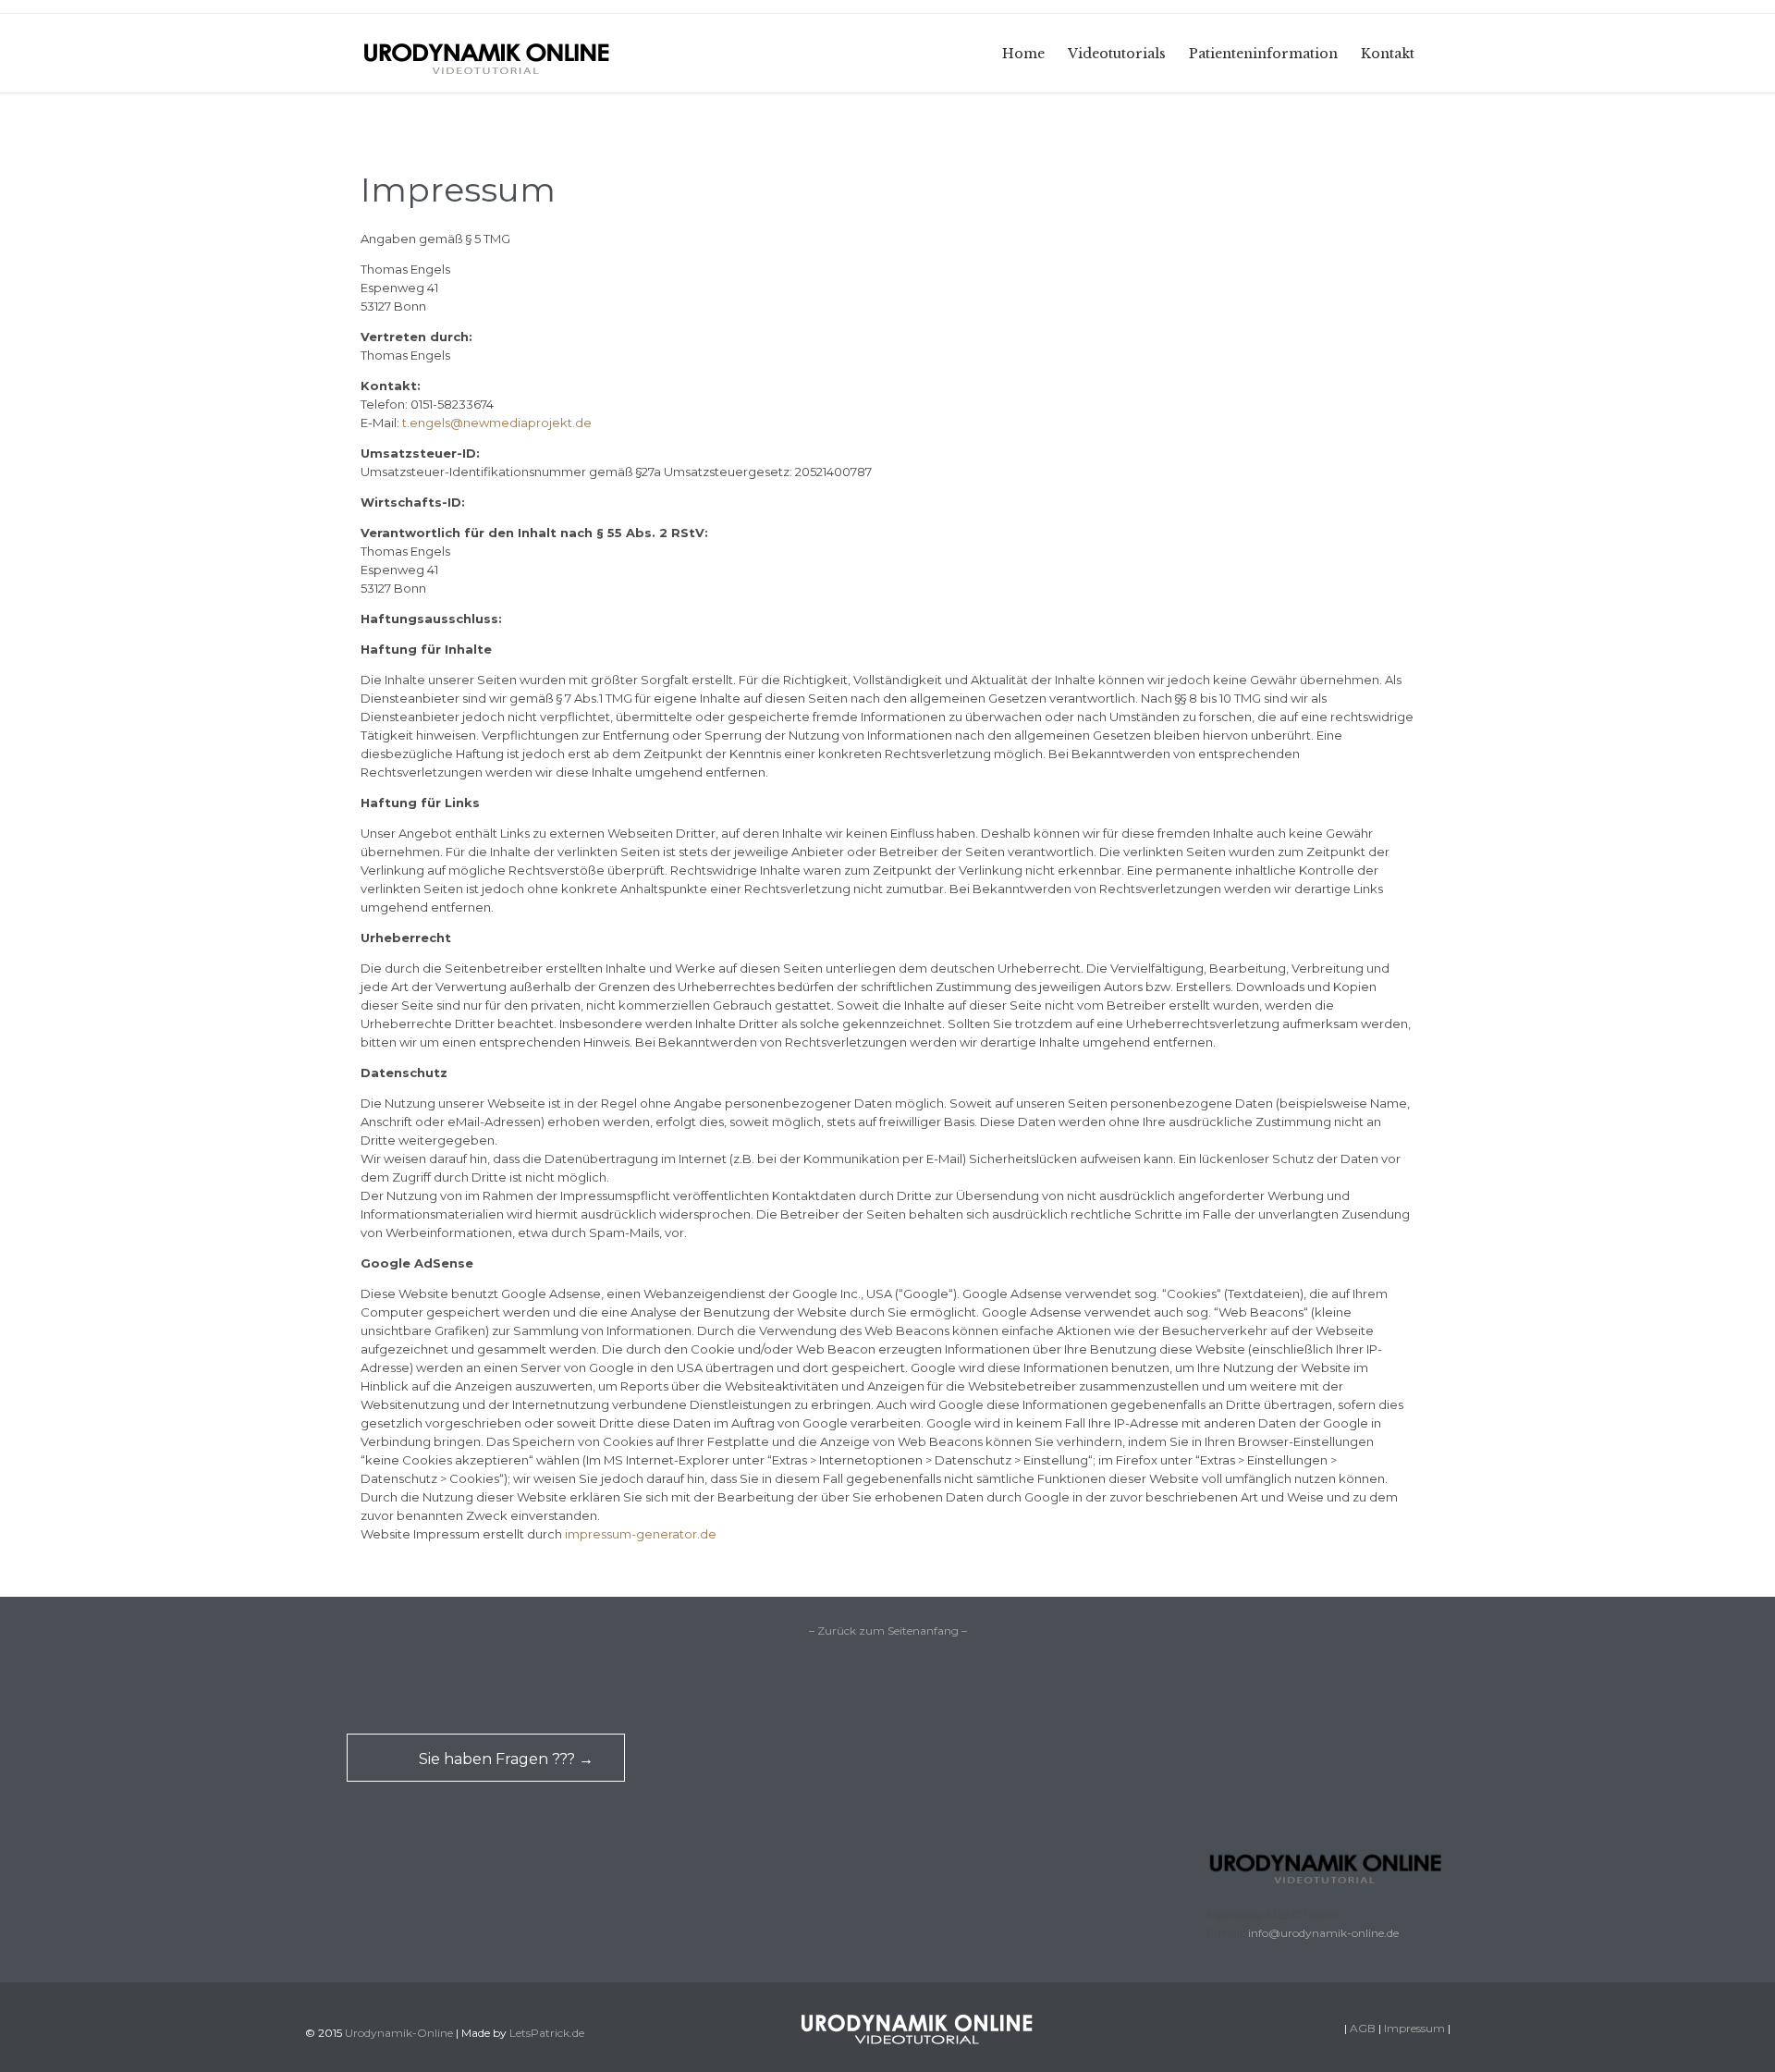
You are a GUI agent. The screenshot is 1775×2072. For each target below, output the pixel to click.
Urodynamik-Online (399, 2033)
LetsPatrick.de (547, 2033)
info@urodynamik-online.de (1323, 1933)
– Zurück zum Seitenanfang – (888, 1631)
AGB (1363, 2028)
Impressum (1414, 2028)
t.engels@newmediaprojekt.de (497, 423)
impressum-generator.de (641, 1534)
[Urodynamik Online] (485, 53)
